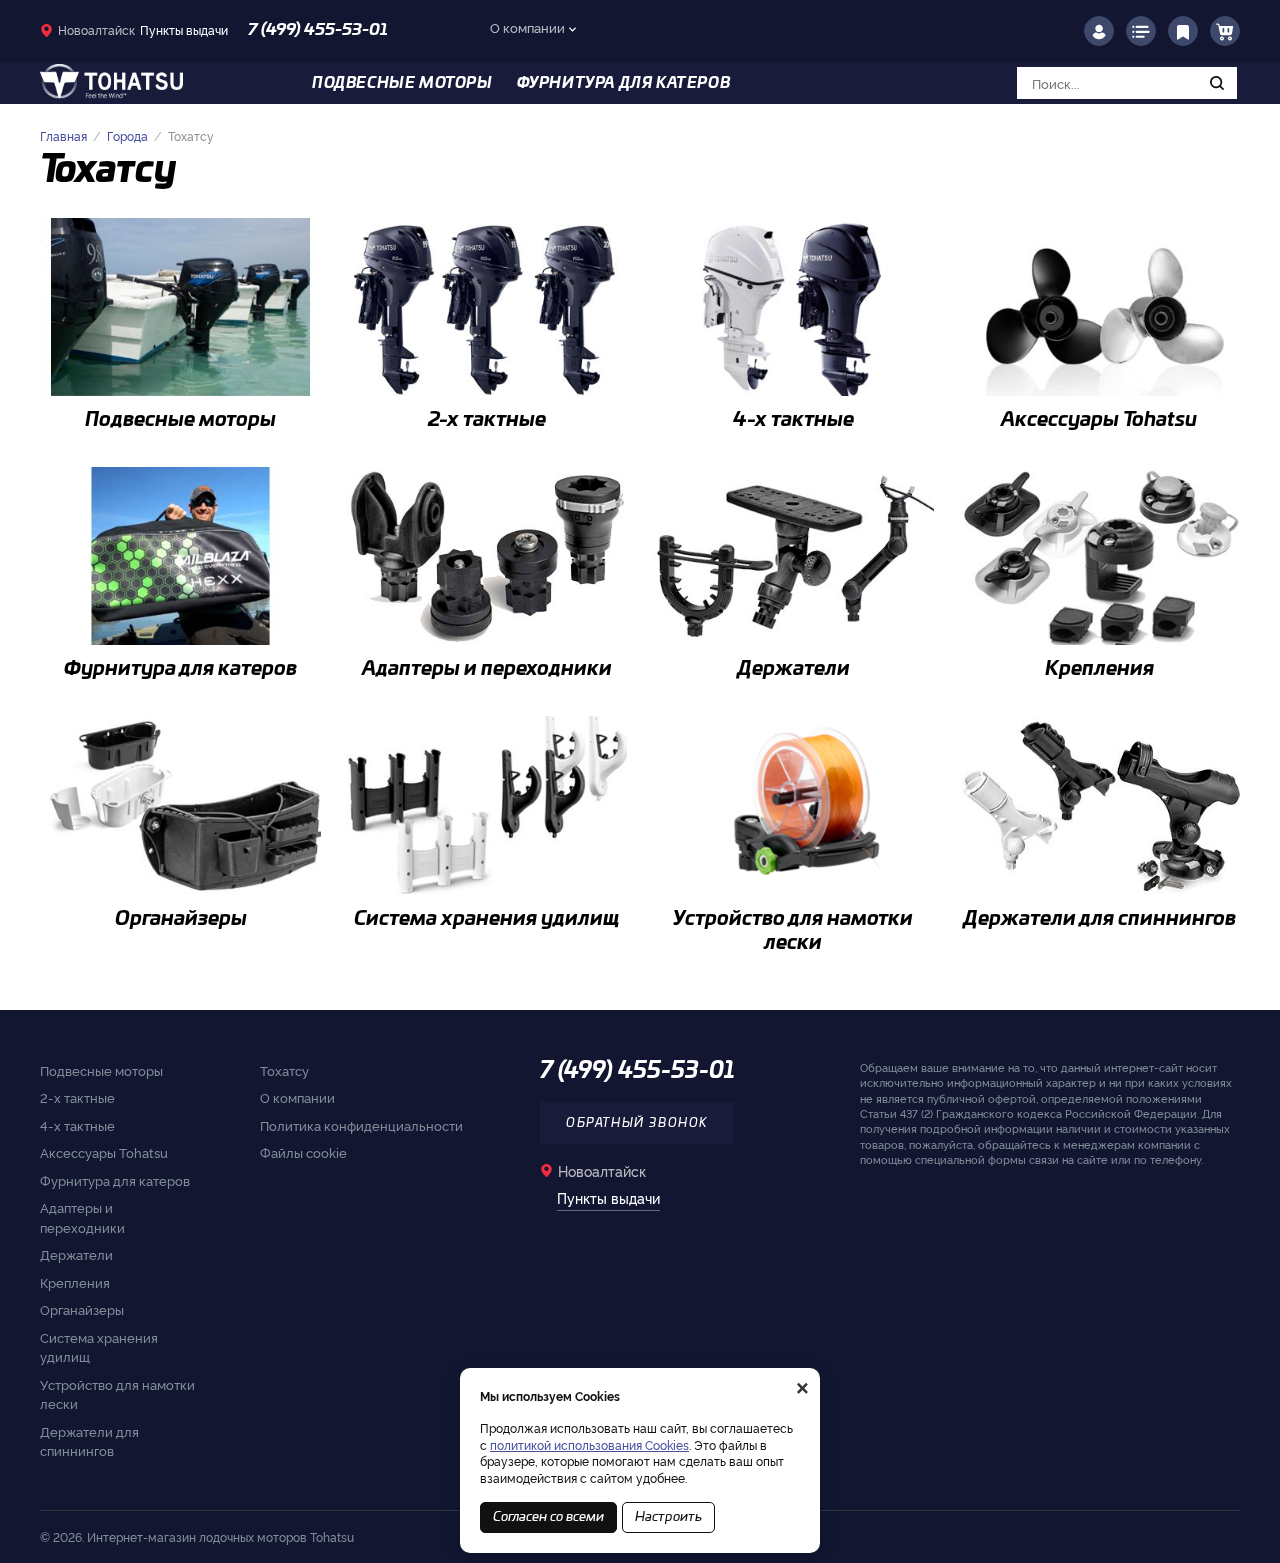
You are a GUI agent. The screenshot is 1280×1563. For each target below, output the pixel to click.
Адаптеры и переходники (82, 1217)
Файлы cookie (303, 1152)
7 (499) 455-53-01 (318, 30)
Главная (63, 135)
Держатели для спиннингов (89, 1441)
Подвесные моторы (101, 1070)
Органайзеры (82, 1309)
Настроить (668, 1517)
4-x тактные (77, 1125)
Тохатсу (284, 1070)
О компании (527, 27)
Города (127, 135)
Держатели (76, 1254)
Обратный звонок (637, 1123)
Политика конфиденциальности (361, 1125)
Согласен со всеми (548, 1517)
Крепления (75, 1282)
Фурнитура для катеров (115, 1180)
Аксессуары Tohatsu (104, 1152)
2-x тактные (77, 1097)
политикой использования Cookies (589, 1444)
